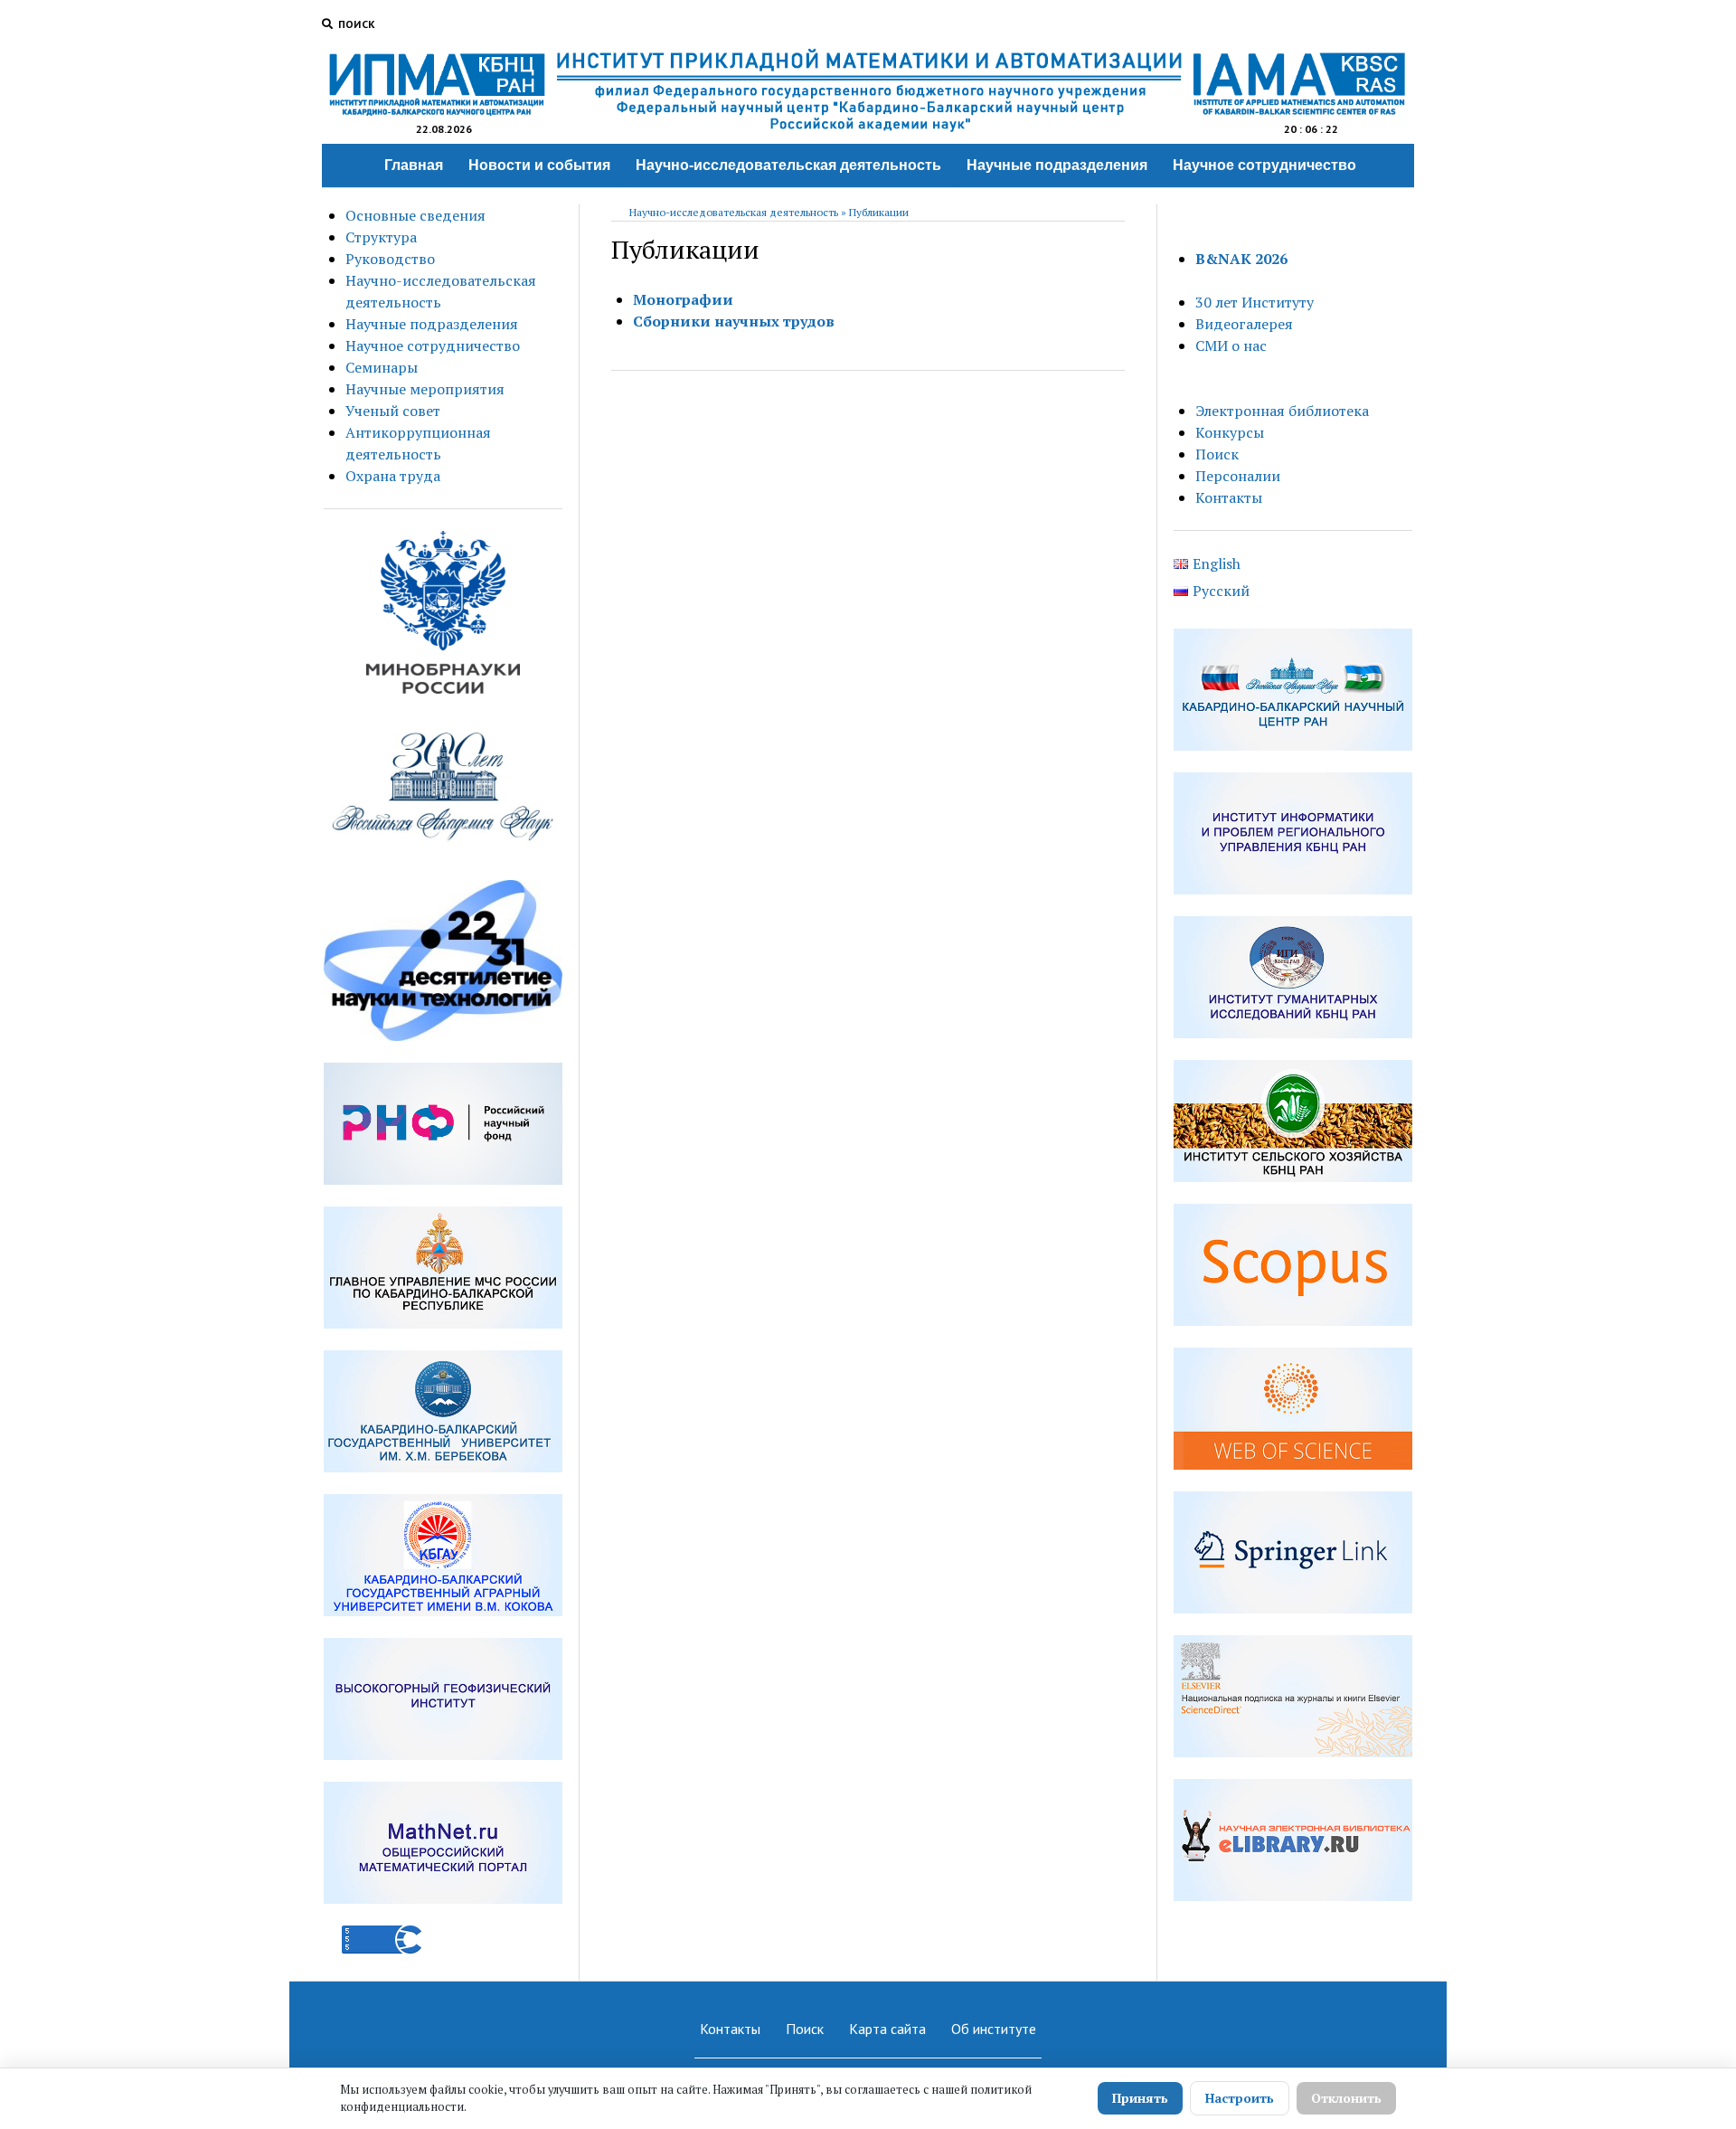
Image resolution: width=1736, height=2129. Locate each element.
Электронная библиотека (1282, 411)
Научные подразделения (1057, 165)
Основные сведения (415, 215)
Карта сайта (887, 2029)
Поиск (1217, 454)
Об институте (994, 2029)
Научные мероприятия (425, 389)
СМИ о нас (1231, 345)
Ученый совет (393, 411)
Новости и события (539, 165)
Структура (381, 237)
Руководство (390, 259)
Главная (414, 165)
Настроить (1240, 2098)
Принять (1140, 2098)
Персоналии (1238, 476)
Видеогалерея (1244, 324)
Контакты (1229, 497)
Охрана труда (393, 476)
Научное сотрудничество (1264, 165)
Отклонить (1346, 2098)
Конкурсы (1230, 432)
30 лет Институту (1255, 302)
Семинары (382, 367)
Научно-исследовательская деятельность (788, 165)
